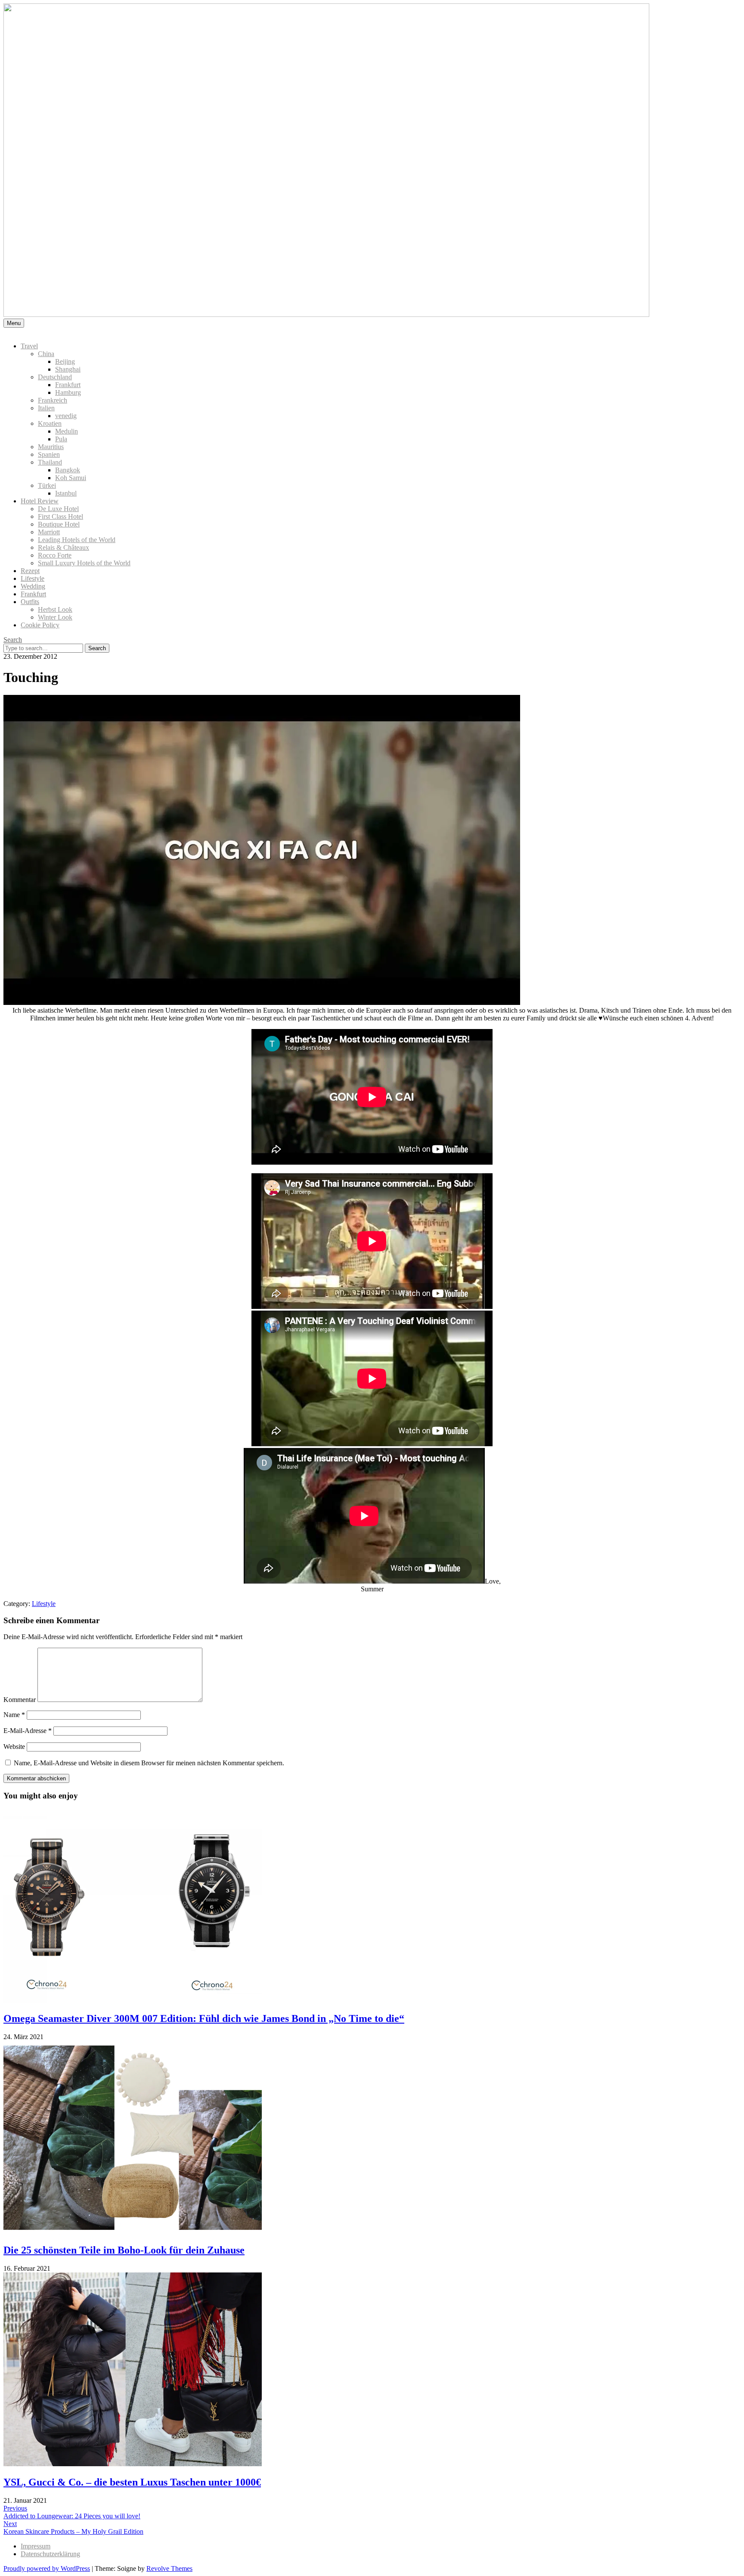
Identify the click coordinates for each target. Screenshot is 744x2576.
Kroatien (50, 423)
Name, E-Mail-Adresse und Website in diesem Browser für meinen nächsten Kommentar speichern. (149, 1763)
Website (14, 1747)
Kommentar (20, 1700)
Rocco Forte (55, 555)
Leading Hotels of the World (77, 540)
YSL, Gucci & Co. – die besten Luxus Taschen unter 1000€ (132, 2482)
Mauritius (51, 447)
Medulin (67, 431)
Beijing (65, 361)
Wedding (33, 586)
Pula (61, 439)
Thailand (50, 462)
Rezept (30, 571)
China (46, 354)
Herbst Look (55, 609)
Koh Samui (71, 478)
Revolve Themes (169, 2568)
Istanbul (66, 493)
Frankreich (53, 400)
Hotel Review (40, 501)
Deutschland (55, 377)
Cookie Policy (40, 625)
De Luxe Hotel (58, 509)
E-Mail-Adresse (28, 1731)
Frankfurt (68, 385)
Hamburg (68, 392)
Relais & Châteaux (64, 547)
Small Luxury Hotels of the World (84, 563)
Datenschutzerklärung (50, 2554)
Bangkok (68, 470)
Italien (46, 408)
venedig (66, 416)
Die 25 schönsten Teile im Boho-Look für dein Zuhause (124, 2250)
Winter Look (55, 617)
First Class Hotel (60, 516)
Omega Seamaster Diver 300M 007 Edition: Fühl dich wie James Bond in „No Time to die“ (204, 2018)
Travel (29, 346)
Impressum (36, 2546)
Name (14, 1715)
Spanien (49, 454)
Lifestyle (33, 578)
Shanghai (68, 369)
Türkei (47, 485)
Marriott (49, 532)
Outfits (30, 602)
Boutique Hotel (59, 524)
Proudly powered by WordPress (47, 2568)
